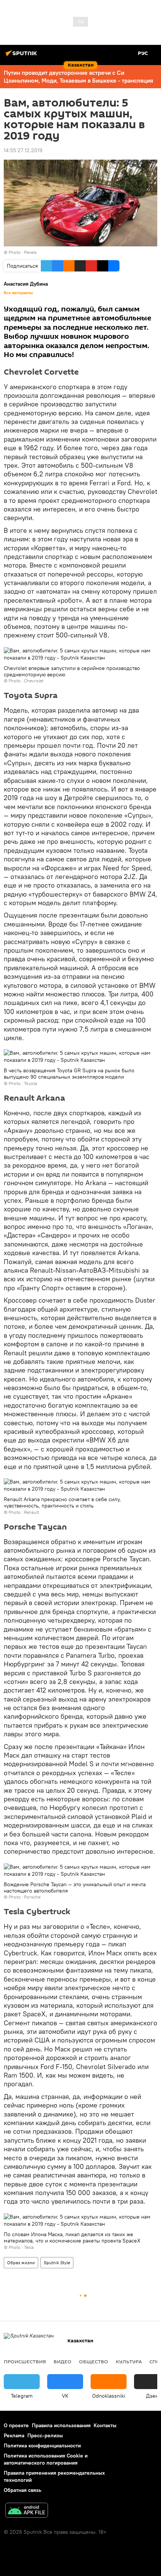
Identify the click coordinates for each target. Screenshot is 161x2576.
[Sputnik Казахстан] (22, 56)
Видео (63, 2361)
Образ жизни (21, 2263)
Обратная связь (22, 2490)
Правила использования (61, 2425)
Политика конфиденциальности (42, 2446)
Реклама (14, 2435)
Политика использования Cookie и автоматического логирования (46, 2459)
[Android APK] (27, 2511)
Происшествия (25, 2361)
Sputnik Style (57, 2263)
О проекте (16, 2425)
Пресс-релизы (45, 2435)
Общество (94, 2361)
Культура (129, 2361)
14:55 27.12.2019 (23, 150)
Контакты (105, 2425)
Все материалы (18, 293)
